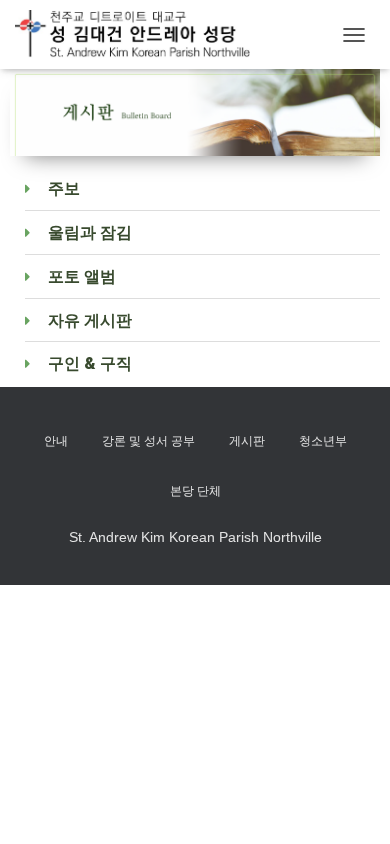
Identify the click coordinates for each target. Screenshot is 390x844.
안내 (56, 441)
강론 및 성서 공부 (148, 441)
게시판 (247, 441)
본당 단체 (195, 491)
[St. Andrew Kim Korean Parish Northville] (140, 34)
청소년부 (323, 441)
